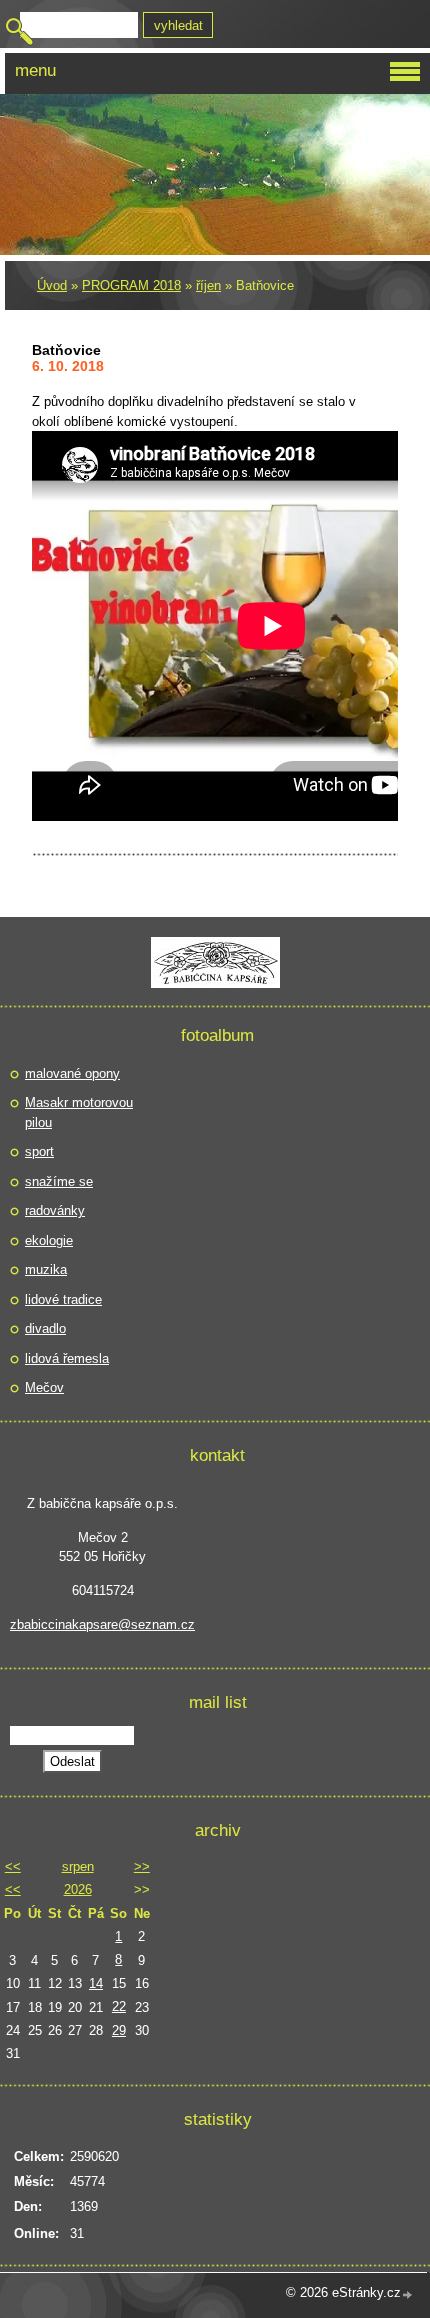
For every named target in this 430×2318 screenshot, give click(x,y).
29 (119, 2030)
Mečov (44, 1387)
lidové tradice (63, 1299)
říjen (208, 285)
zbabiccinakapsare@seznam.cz (102, 1624)
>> (142, 1866)
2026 (78, 1889)
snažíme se (59, 1181)
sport (39, 1151)
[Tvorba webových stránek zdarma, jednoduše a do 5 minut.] (408, 2294)
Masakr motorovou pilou (79, 1112)
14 (96, 1983)
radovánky (55, 1210)
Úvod (52, 285)
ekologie (49, 1240)
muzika (46, 1269)
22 (119, 2006)
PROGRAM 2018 (131, 285)
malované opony (72, 1073)
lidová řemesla (67, 1358)
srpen (78, 1866)
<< (13, 1866)
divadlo (45, 1328)
